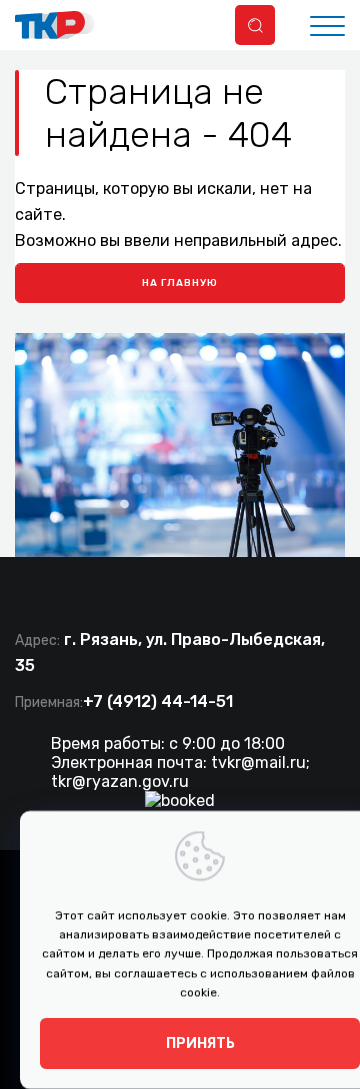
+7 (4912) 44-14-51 (158, 701)
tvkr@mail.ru (258, 762)
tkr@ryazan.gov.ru (120, 781)
